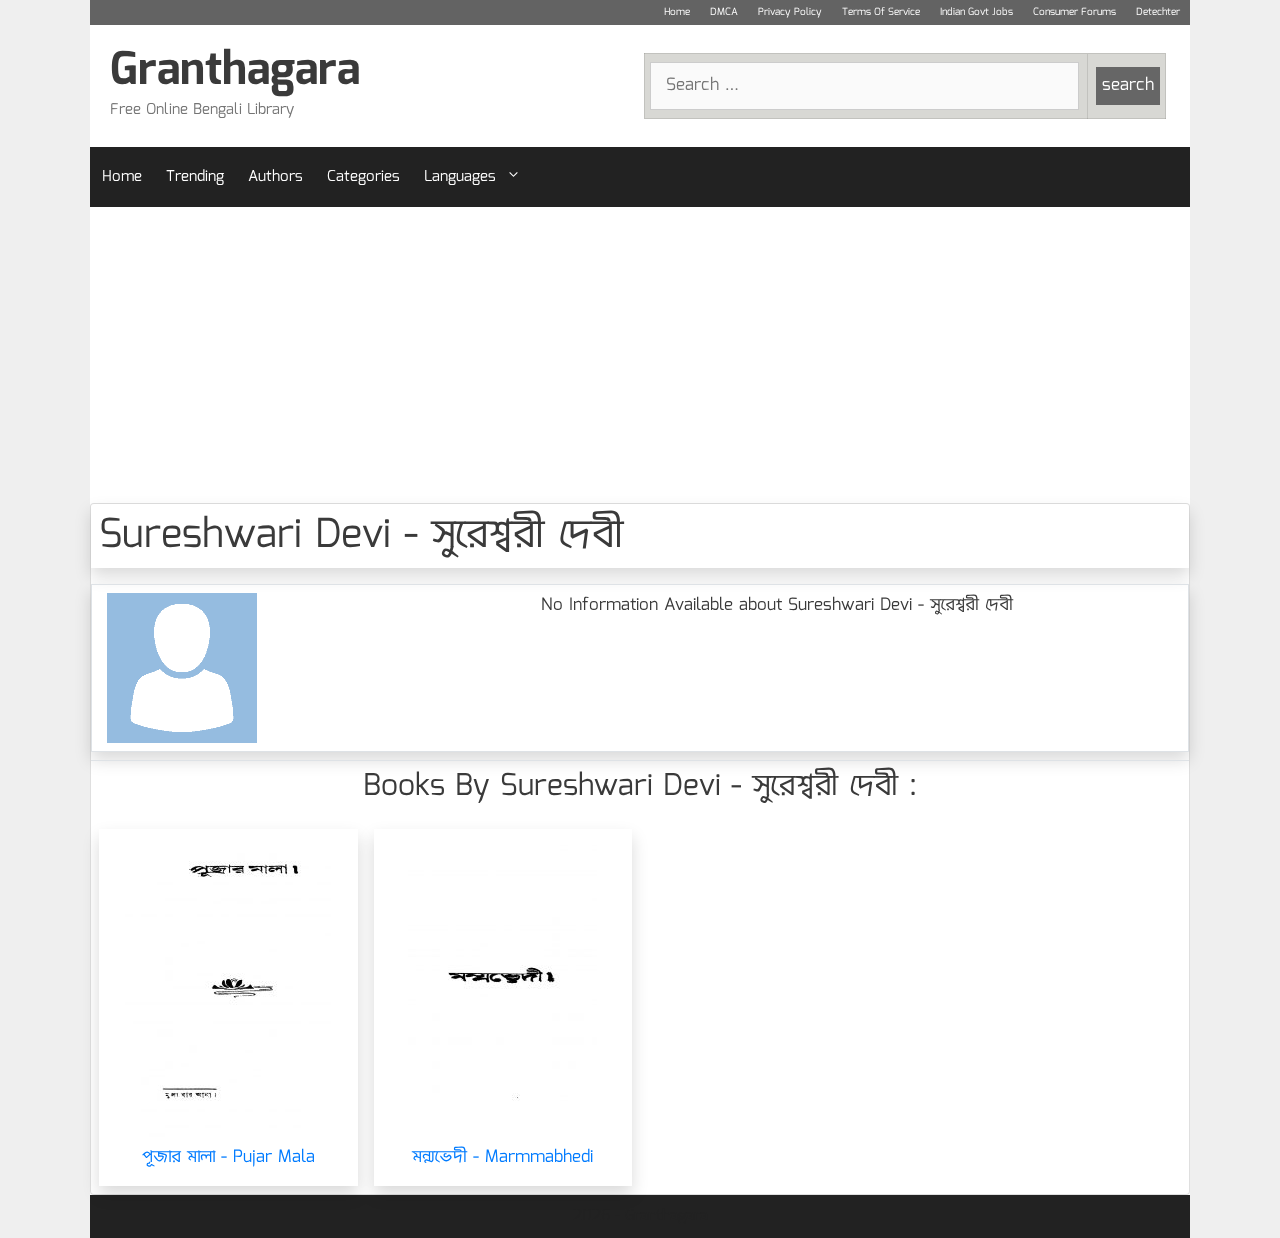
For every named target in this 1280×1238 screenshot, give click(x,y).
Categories (363, 177)
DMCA (724, 12)
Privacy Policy (790, 12)
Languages (460, 177)
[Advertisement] (640, 355)
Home (677, 12)
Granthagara (235, 71)
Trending (195, 177)
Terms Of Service (881, 12)
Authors (275, 177)
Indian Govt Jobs (976, 12)
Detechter (1158, 12)
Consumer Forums (1074, 12)
